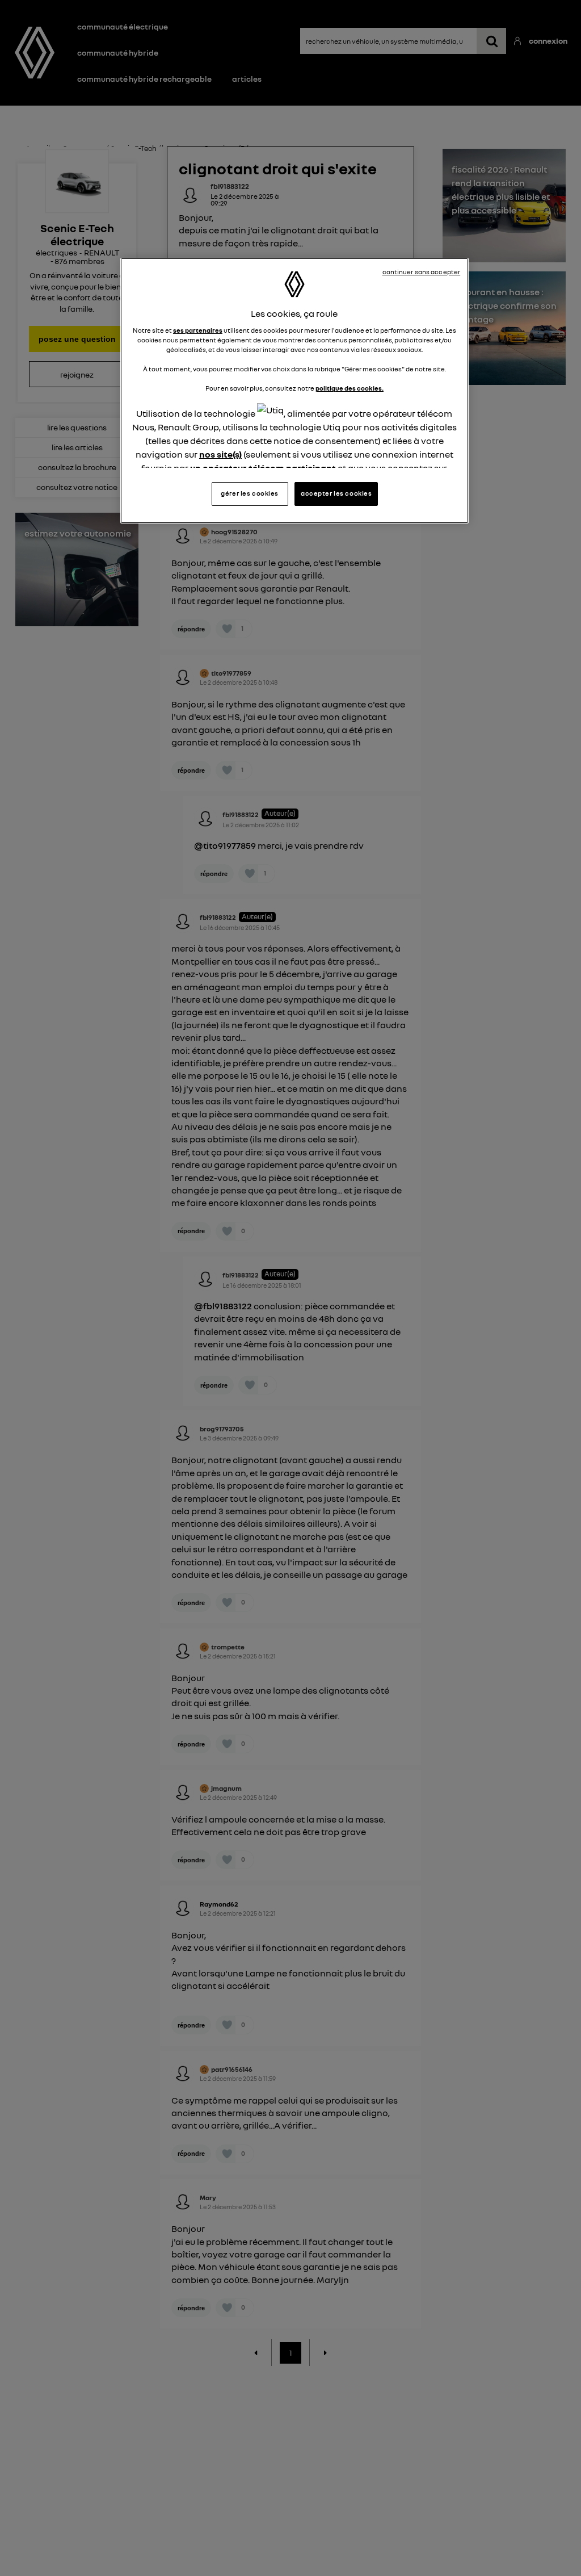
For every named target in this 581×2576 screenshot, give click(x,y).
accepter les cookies (336, 493)
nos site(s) (220, 454)
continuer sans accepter (422, 272)
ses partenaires (198, 330)
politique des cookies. (350, 388)
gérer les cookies (250, 493)
